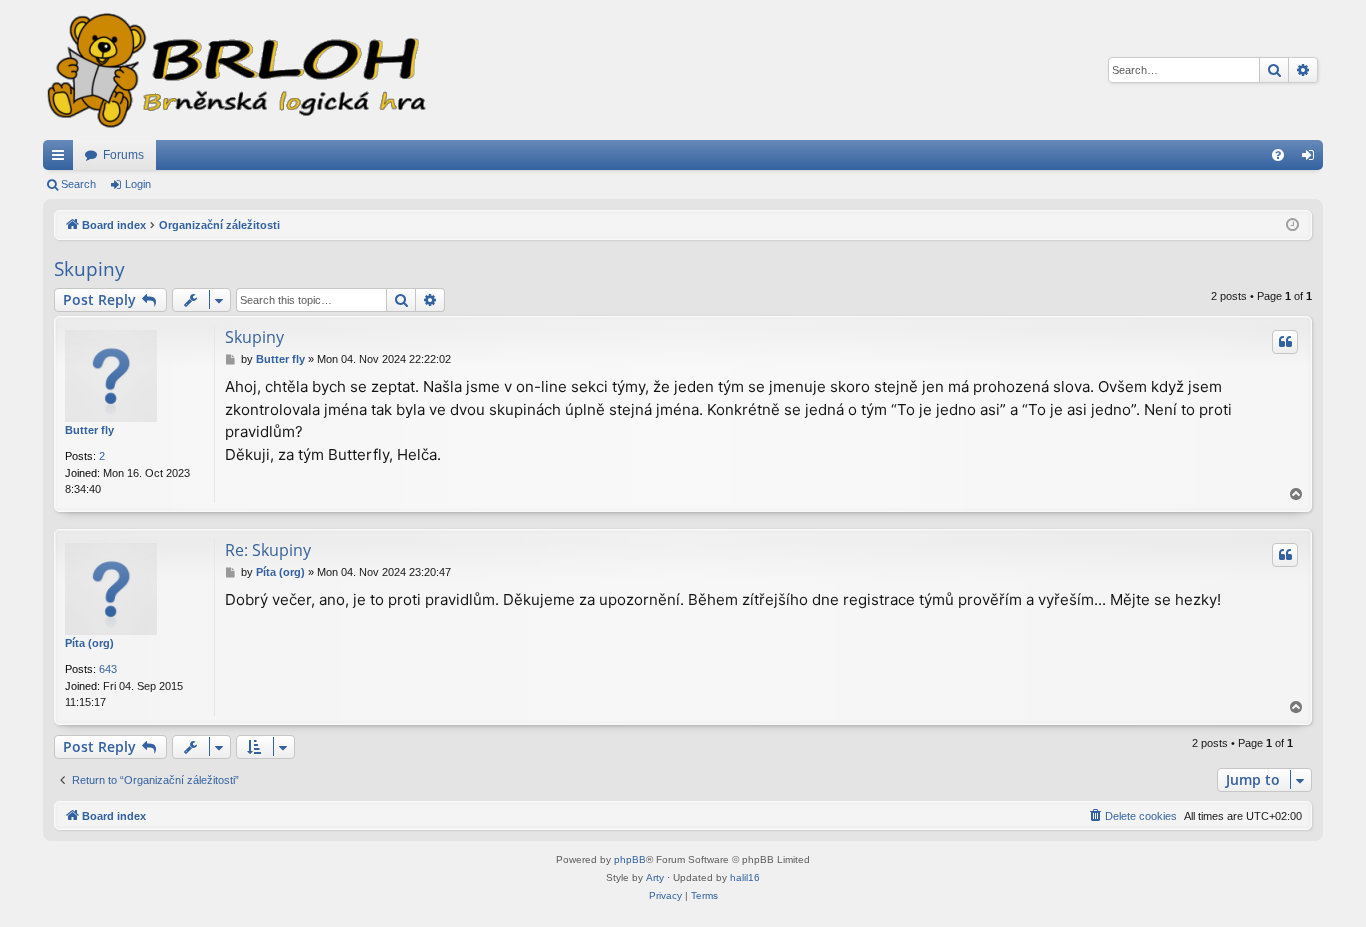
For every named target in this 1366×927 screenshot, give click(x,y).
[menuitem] (1278, 155)
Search (78, 184)
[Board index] (235, 70)
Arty (655, 877)
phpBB (630, 859)
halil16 (745, 877)
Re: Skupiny (268, 550)
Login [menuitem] (1312, 159)
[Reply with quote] (1285, 342)
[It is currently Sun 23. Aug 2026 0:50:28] (1292, 225)
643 (108, 669)
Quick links (62, 159)
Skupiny (89, 269)
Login (138, 184)
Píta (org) (89, 643)
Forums (123, 155)
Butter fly (89, 430)
